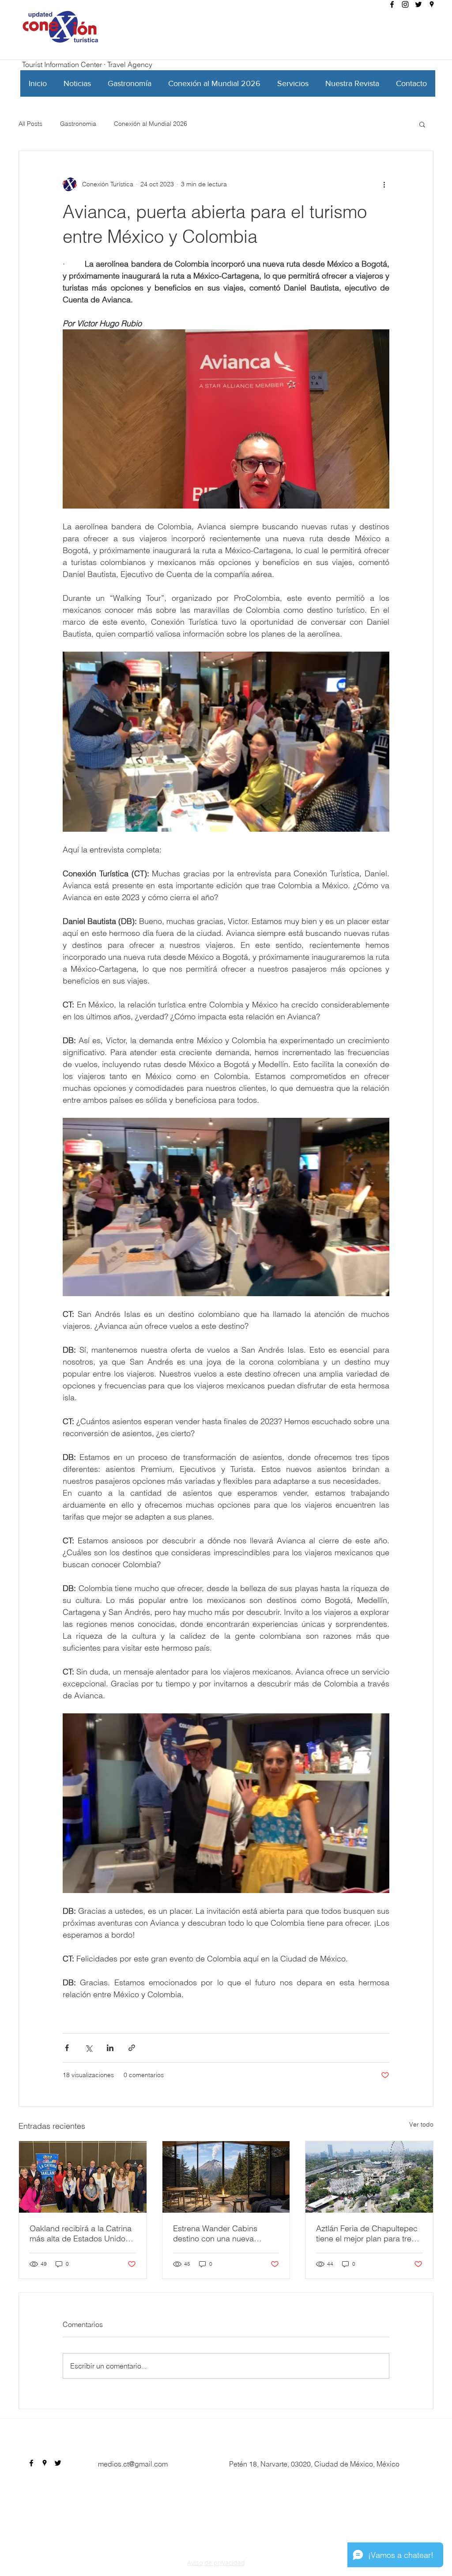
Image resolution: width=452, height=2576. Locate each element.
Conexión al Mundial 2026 (151, 124)
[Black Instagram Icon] (405, 4)
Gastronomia (78, 124)
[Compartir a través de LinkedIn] (110, 2048)
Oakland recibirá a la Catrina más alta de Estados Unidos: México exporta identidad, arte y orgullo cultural (81, 2233)
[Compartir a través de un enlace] (132, 2048)
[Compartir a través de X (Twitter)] (89, 2048)
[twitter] (418, 4)
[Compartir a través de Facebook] (67, 2048)
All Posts (30, 124)
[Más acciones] (384, 185)
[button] (422, 124)
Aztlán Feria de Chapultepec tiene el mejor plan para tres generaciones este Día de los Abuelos (368, 2233)
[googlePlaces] (432, 4)
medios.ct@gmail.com (133, 2464)
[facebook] (392, 4)
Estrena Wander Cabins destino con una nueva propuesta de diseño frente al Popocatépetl (225, 2233)
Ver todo (421, 2124)
